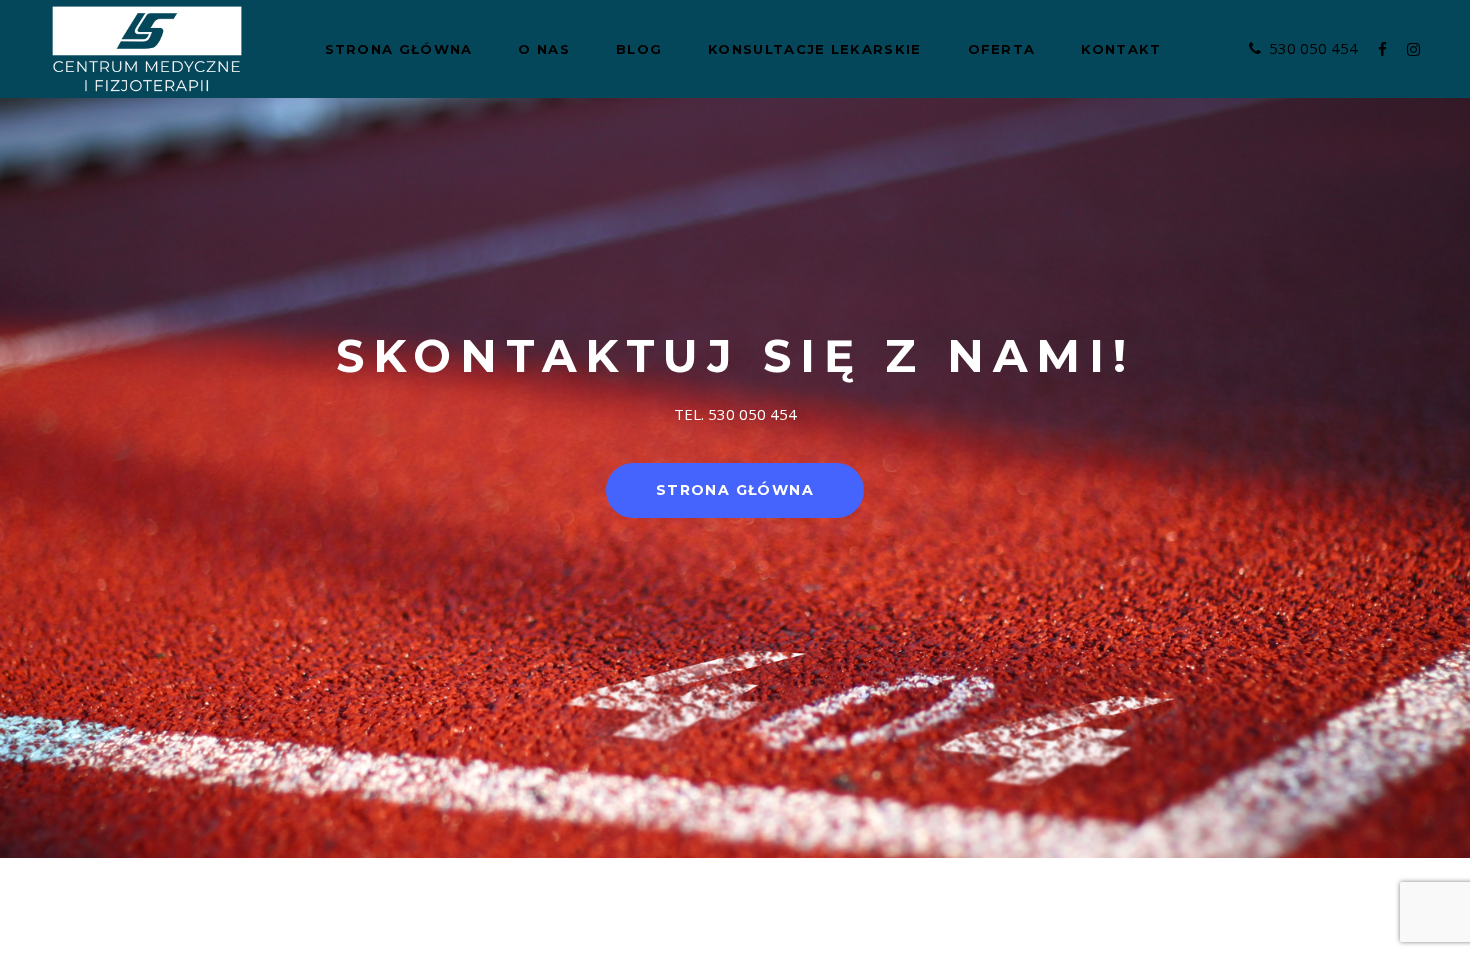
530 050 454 (1313, 48)
